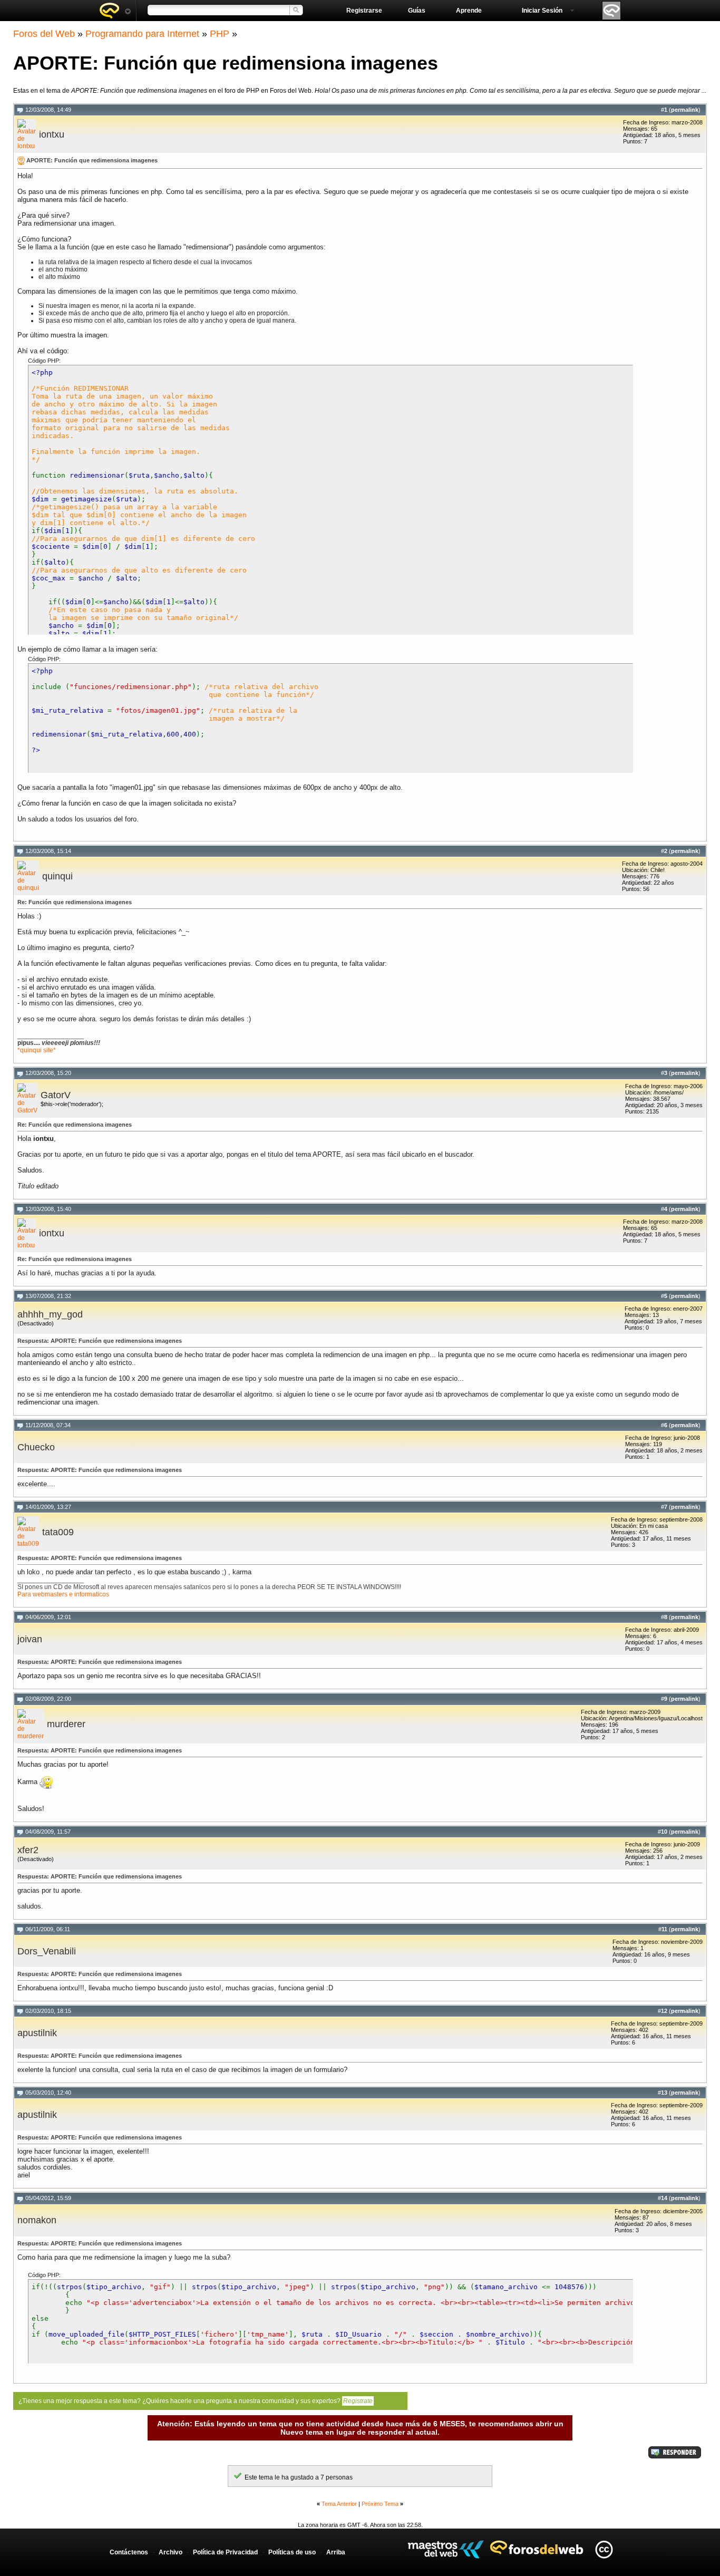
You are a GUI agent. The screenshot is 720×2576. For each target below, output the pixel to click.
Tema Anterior (339, 2504)
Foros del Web (44, 34)
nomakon (37, 2220)
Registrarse (364, 11)
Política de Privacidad (225, 2552)
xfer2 (28, 1850)
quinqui (57, 876)
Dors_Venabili (47, 1951)
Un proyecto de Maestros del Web (446, 2549)
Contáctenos (129, 2552)
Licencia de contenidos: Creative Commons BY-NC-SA (604, 2549)
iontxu (52, 134)
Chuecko (36, 1447)
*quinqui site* (37, 1050)
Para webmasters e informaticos (63, 1594)
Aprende (469, 11)
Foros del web (115, 11)
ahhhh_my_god (50, 1314)
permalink (685, 110)
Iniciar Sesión (542, 11)
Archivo (171, 2552)
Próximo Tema (380, 2504)
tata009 (58, 1532)
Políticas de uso (292, 2552)
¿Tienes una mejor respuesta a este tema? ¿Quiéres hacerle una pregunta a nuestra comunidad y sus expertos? (196, 2401)
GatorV (56, 1095)
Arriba (336, 2552)
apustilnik (37, 2033)
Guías (417, 11)
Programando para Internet (142, 34)
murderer (66, 1724)
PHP (220, 34)
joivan (30, 1639)
